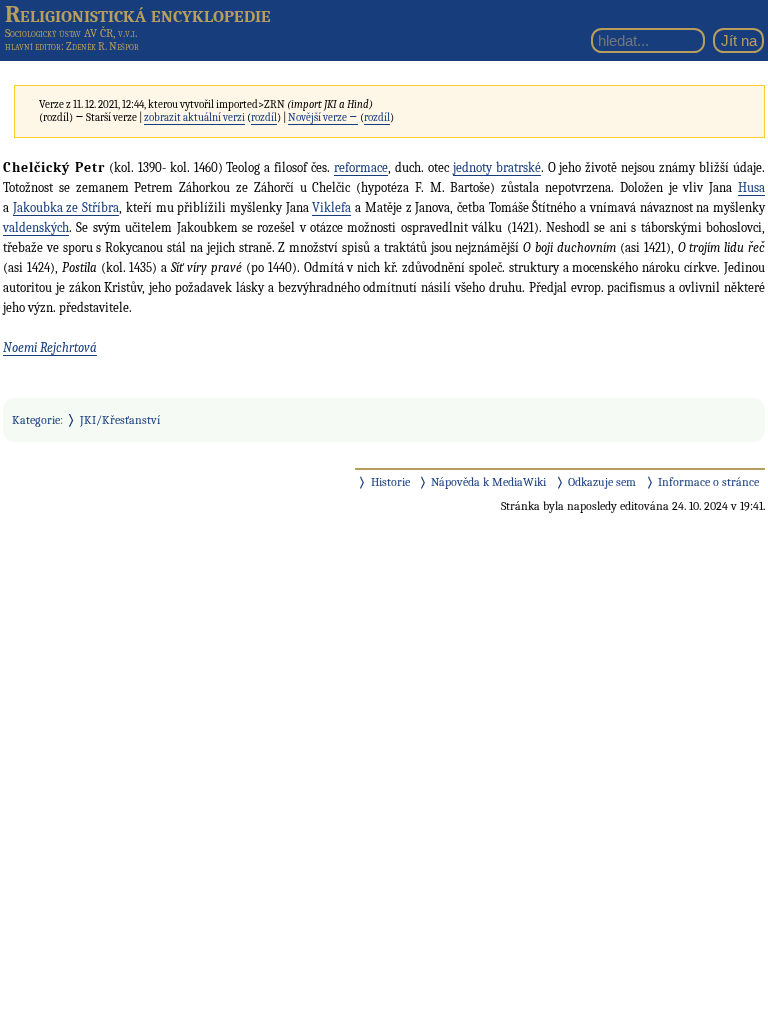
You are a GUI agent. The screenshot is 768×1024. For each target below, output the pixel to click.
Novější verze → (323, 117)
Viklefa (331, 207)
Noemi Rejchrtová (50, 347)
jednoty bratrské (497, 167)
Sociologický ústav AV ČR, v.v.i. (71, 33)
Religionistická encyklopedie (138, 14)
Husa (751, 187)
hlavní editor (33, 46)
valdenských (36, 227)
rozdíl (264, 117)
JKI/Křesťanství (120, 420)
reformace (361, 167)
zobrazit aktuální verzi (194, 117)
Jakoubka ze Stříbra (66, 207)
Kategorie (36, 420)
